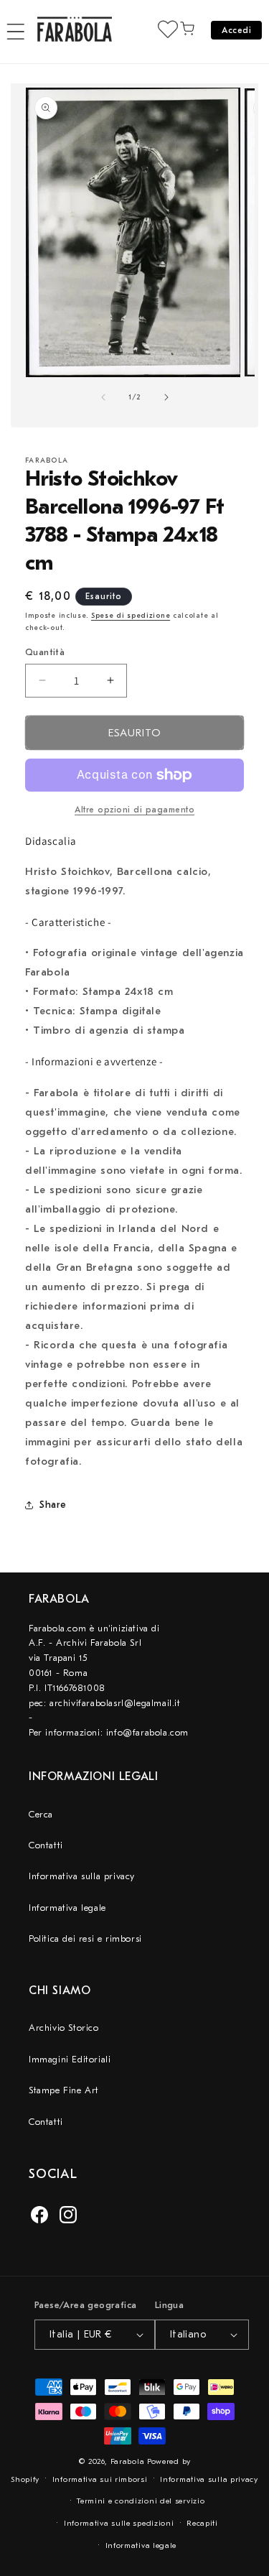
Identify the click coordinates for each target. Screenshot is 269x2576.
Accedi (236, 30)
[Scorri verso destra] (166, 397)
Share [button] (53, 1505)
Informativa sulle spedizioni (119, 2523)
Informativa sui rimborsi (100, 2479)
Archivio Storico (64, 2028)
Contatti (46, 1845)
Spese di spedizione (131, 616)
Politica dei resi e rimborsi (85, 1938)
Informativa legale (67, 1908)
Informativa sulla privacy (82, 1876)
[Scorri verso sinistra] (103, 397)
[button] (16, 32)
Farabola (128, 2461)
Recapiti (202, 2523)
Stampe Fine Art (64, 2090)
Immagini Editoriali (70, 2059)
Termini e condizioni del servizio (141, 2501)
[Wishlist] (168, 29)
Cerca (41, 1814)
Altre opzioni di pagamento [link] (134, 810)
